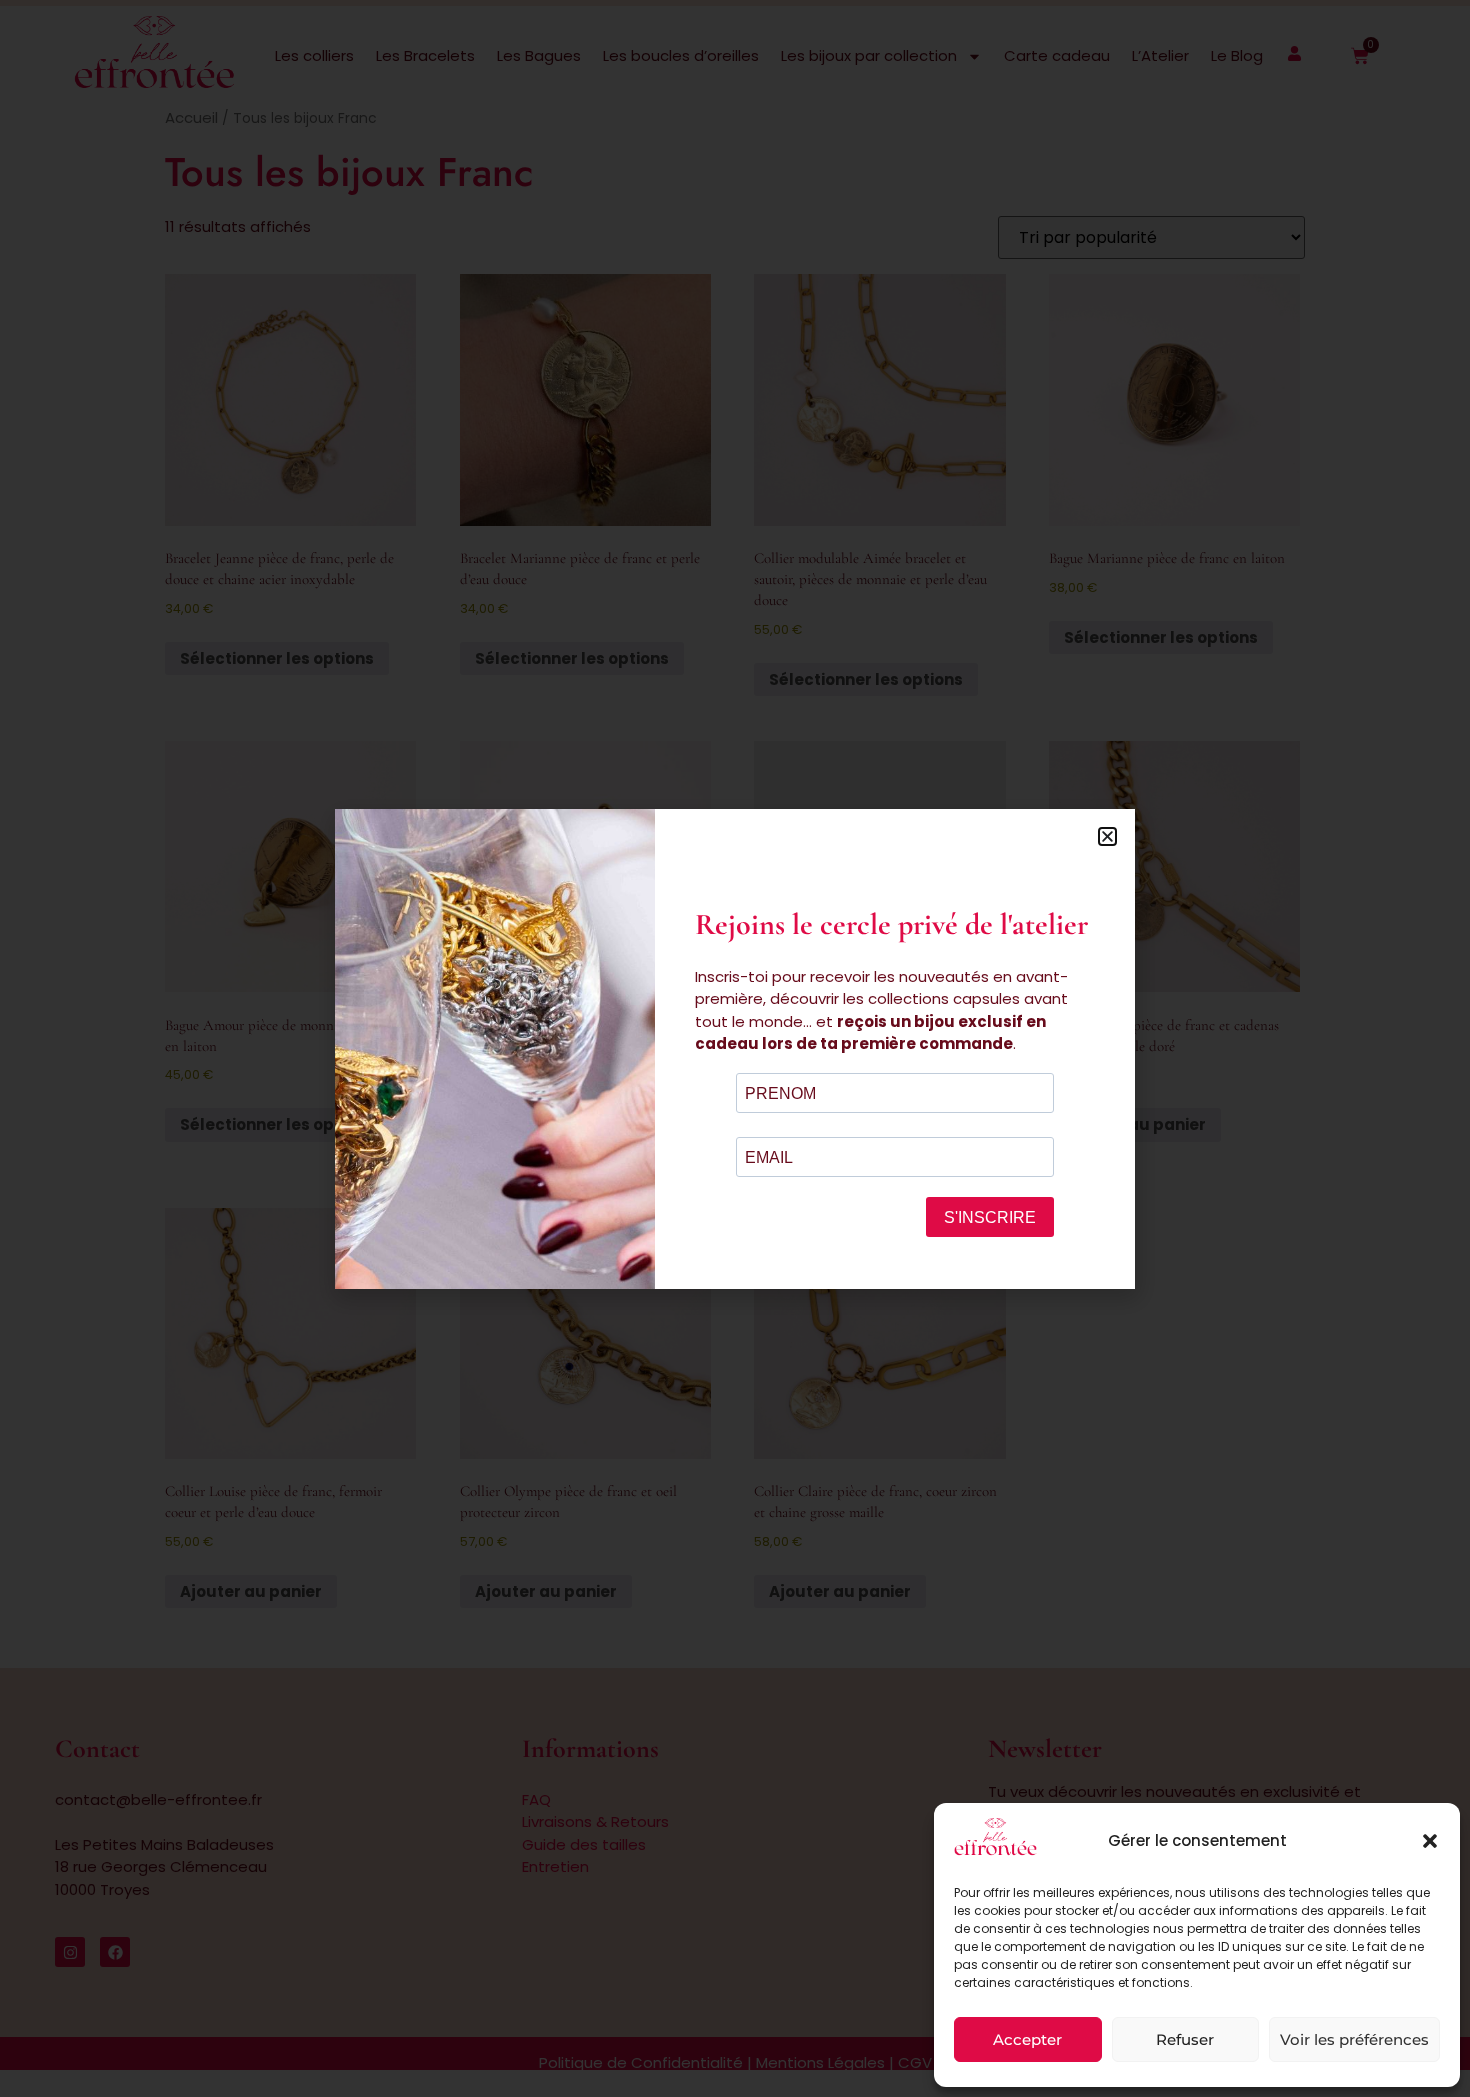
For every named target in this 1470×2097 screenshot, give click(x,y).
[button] (1430, 1841)
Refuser (1185, 2039)
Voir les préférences (1354, 2039)
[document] (735, 1048)
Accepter (1027, 2039)
